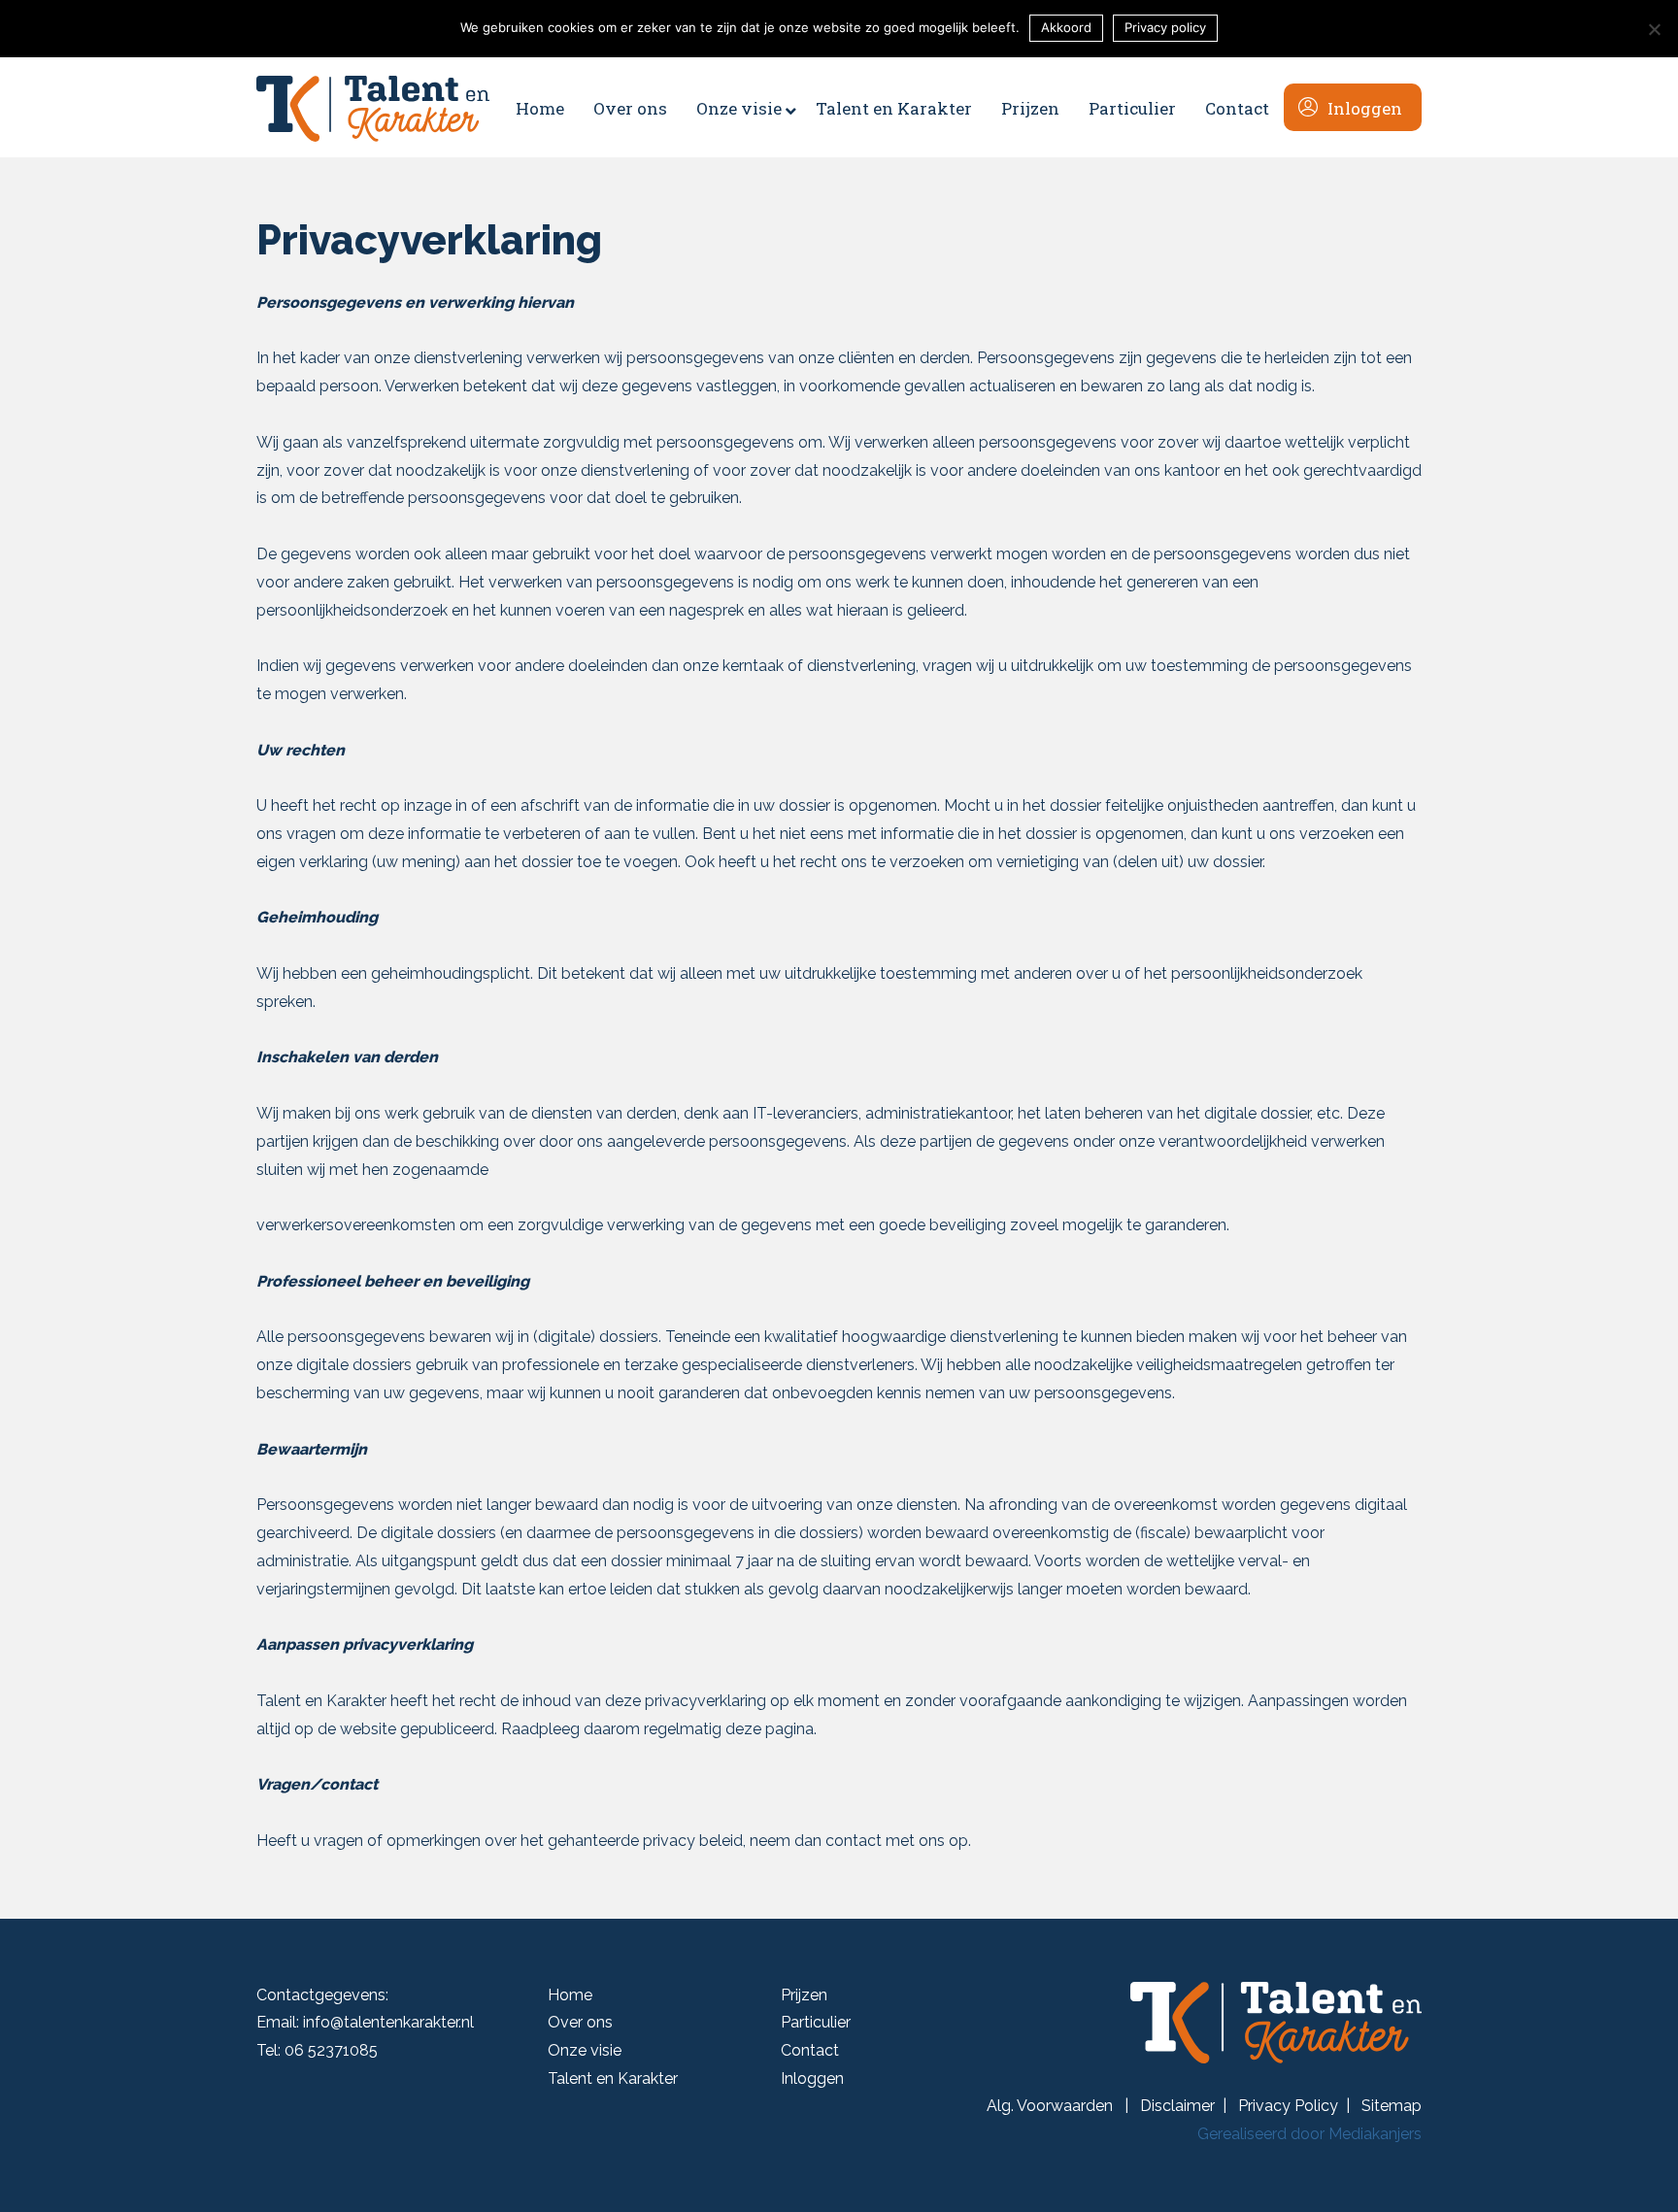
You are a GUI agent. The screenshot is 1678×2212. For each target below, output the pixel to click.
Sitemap (1392, 2106)
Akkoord (1066, 27)
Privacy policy (1165, 27)
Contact (810, 2050)
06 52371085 (331, 2050)
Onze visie (585, 2050)
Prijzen (804, 1995)
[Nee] (1654, 29)
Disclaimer (1177, 2106)
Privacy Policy (1288, 2106)
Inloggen (812, 2078)
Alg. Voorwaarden (1052, 2106)
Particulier (816, 2022)
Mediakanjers (1375, 2134)
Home (570, 1995)
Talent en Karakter (613, 2078)
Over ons (580, 2022)
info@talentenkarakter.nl (388, 2022)
